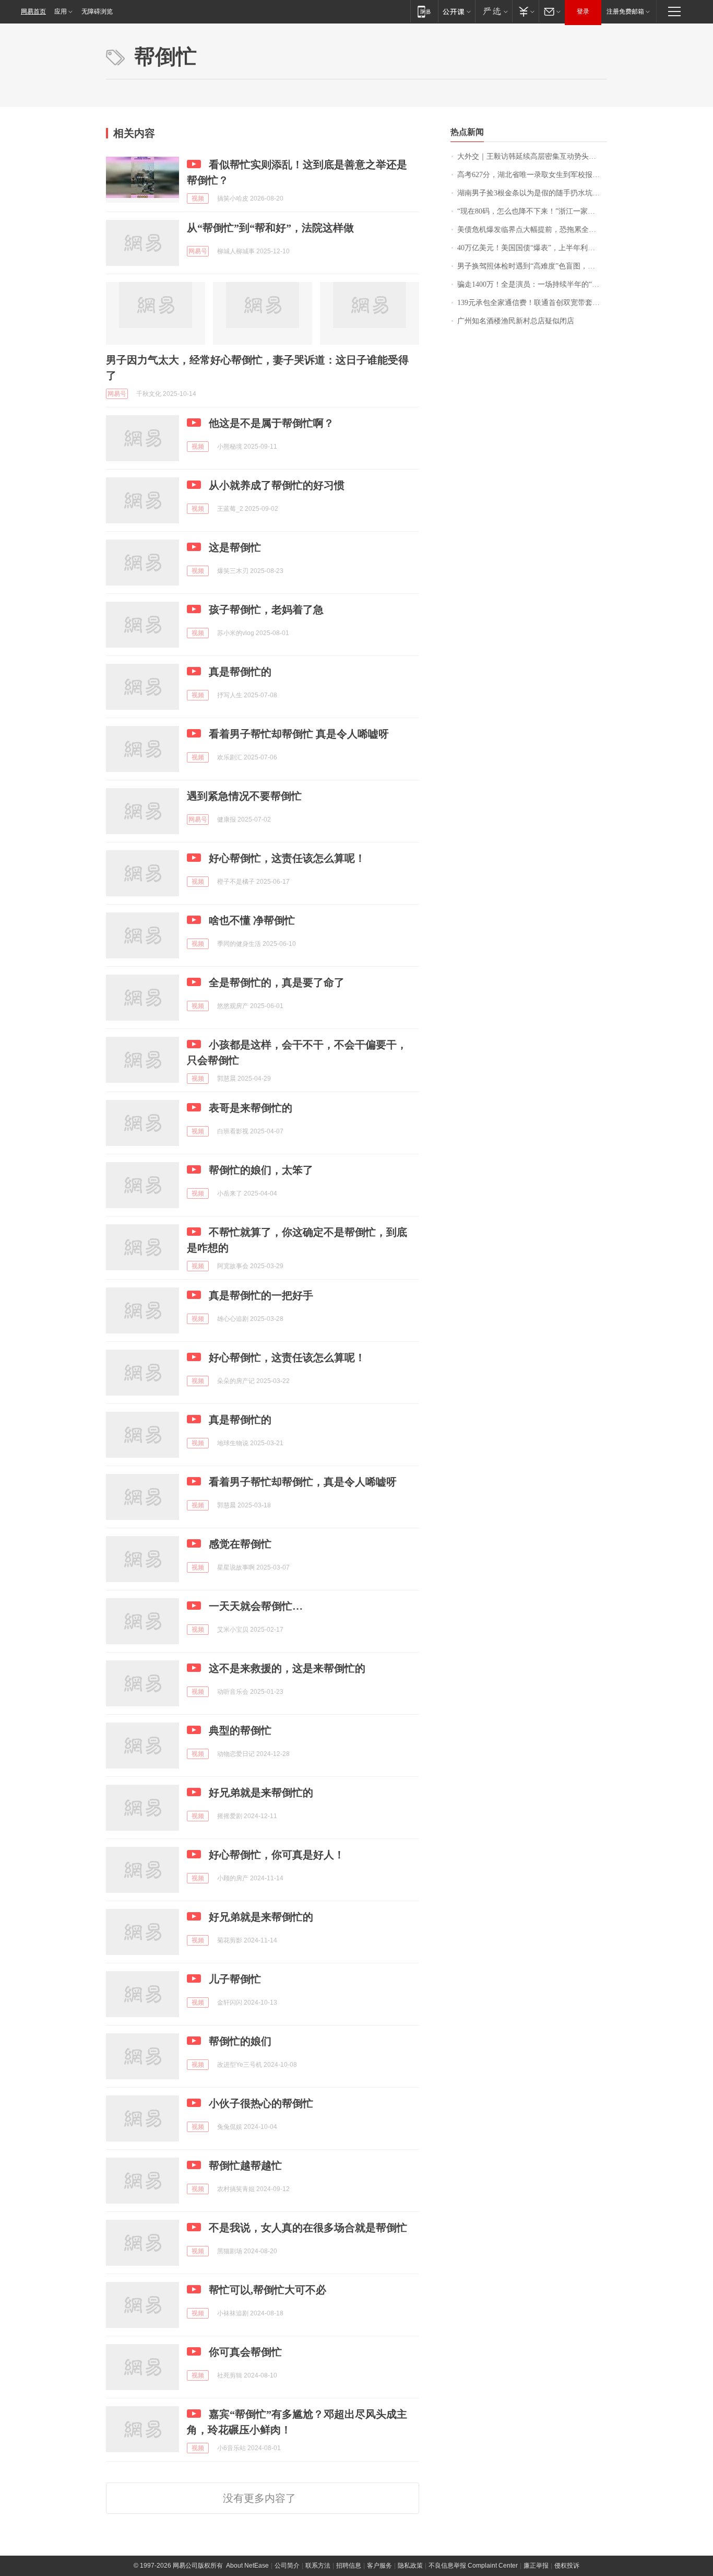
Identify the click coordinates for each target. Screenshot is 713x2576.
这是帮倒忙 (235, 547)
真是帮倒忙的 (240, 672)
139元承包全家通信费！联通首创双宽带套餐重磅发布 (532, 303)
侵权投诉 (567, 2566)
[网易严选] (494, 11)
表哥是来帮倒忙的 (251, 1108)
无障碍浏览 (97, 11)
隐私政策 (410, 2566)
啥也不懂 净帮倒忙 (252, 920)
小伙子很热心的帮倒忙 (261, 2103)
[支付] (525, 11)
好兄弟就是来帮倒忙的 (261, 1793)
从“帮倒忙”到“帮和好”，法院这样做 (270, 228)
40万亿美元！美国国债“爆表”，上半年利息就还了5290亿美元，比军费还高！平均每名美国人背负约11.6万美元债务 (532, 248)
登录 (583, 11)
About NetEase (247, 2566)
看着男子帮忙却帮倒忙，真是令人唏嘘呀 (303, 1482)
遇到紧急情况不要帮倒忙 (244, 796)
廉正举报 (536, 2566)
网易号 (198, 251)
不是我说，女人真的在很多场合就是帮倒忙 (308, 2228)
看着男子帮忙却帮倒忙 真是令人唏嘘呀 (299, 734)
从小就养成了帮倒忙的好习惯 (277, 485)
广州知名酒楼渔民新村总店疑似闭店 (516, 321)
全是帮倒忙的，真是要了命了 (277, 982)
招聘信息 (349, 2566)
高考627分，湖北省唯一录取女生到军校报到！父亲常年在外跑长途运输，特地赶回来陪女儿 (532, 175)
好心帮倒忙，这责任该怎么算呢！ (287, 858)
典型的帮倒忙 (240, 1730)
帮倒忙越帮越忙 (245, 2165)
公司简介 (287, 2566)
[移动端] (424, 11)
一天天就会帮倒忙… (256, 1606)
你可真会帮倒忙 (245, 2352)
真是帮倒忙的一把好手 (261, 1295)
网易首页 (33, 11)
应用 (61, 11)
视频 (198, 198)
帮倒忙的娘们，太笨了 (261, 1170)
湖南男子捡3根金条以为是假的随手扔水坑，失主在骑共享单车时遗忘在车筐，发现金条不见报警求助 (532, 193)
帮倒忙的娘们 (240, 2041)
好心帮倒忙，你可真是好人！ (277, 1855)
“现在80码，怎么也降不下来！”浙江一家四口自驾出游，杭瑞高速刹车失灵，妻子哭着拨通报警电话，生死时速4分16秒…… (532, 211)
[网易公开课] (456, 11)
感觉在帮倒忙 (240, 1544)
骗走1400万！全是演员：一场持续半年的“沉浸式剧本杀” (532, 284)
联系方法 (318, 2566)
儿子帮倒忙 (235, 1979)
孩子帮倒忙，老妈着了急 (266, 610)
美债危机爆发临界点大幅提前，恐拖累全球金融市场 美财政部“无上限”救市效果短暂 (532, 230)
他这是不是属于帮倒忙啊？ (271, 423)
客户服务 (379, 2566)
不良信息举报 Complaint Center (473, 2566)
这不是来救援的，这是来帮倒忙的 (287, 1668)
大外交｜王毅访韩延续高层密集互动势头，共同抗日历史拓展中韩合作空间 (532, 156)
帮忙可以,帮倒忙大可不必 (268, 2290)
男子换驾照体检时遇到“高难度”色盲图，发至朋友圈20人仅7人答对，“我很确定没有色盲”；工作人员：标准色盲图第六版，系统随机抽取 (532, 266)
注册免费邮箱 (625, 11)
